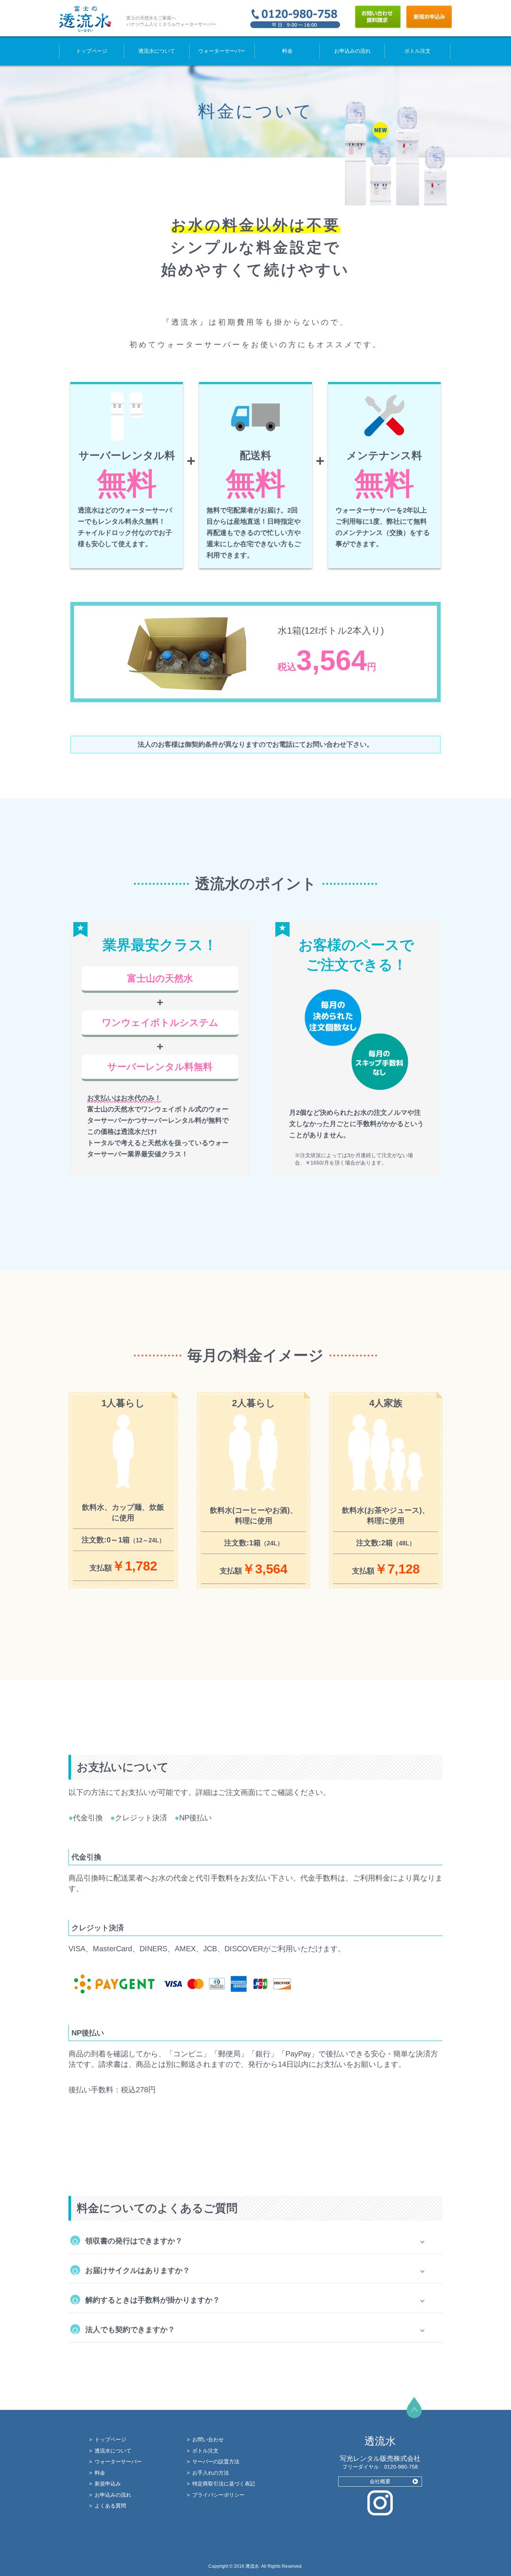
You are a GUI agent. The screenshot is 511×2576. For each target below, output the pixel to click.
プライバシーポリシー (218, 2495)
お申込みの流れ (352, 51)
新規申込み (108, 2484)
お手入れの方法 (211, 2473)
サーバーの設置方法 (216, 2462)
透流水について (157, 51)
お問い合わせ (208, 2439)
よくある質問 (110, 2506)
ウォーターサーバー (222, 51)
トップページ (92, 51)
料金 (287, 51)
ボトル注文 (417, 51)
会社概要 (380, 2481)
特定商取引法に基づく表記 (224, 2484)
